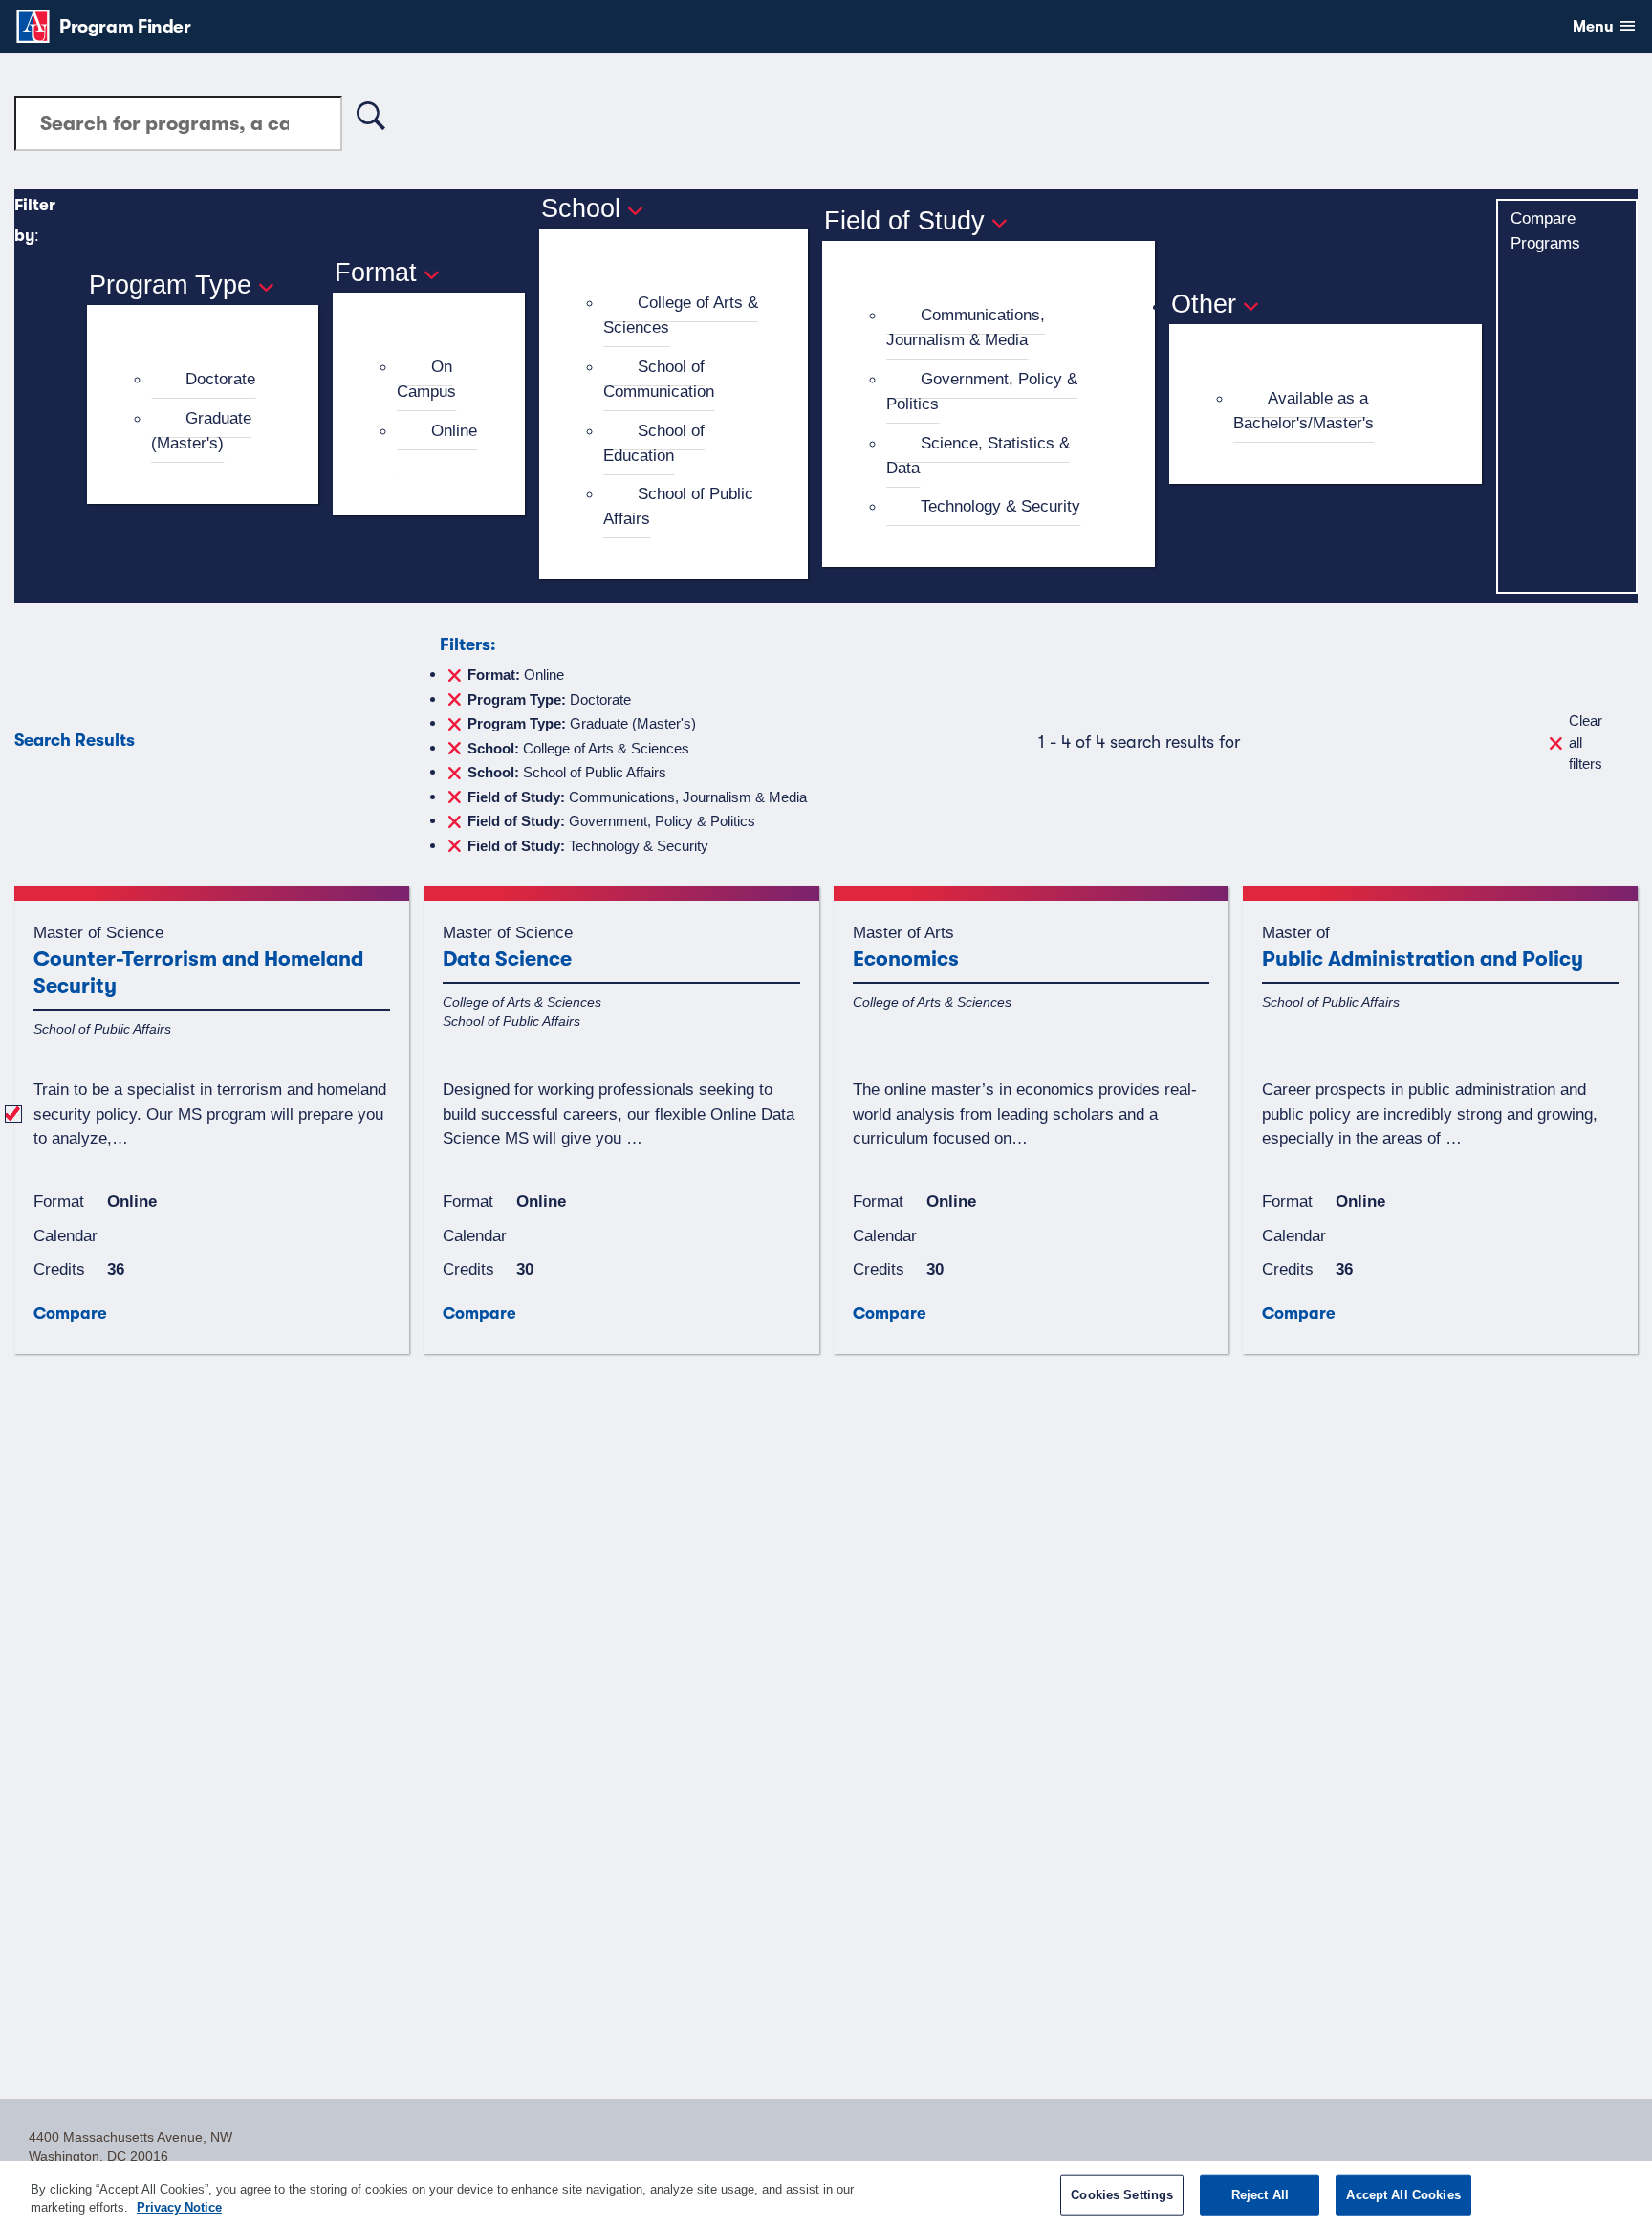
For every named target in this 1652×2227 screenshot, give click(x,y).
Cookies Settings (1122, 2195)
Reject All (1260, 2195)
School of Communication (659, 379)
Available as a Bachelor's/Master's (1304, 410)
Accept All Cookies (1403, 2195)
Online (454, 430)
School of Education (654, 443)
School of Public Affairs (678, 506)
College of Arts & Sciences (681, 315)
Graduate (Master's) (201, 430)
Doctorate (220, 379)
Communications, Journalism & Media (966, 327)
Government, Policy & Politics (982, 391)
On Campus (426, 379)
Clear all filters (1586, 742)
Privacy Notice (179, 2207)
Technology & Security (1000, 506)
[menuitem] (211, 380)
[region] (826, 2194)
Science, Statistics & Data (978, 455)
